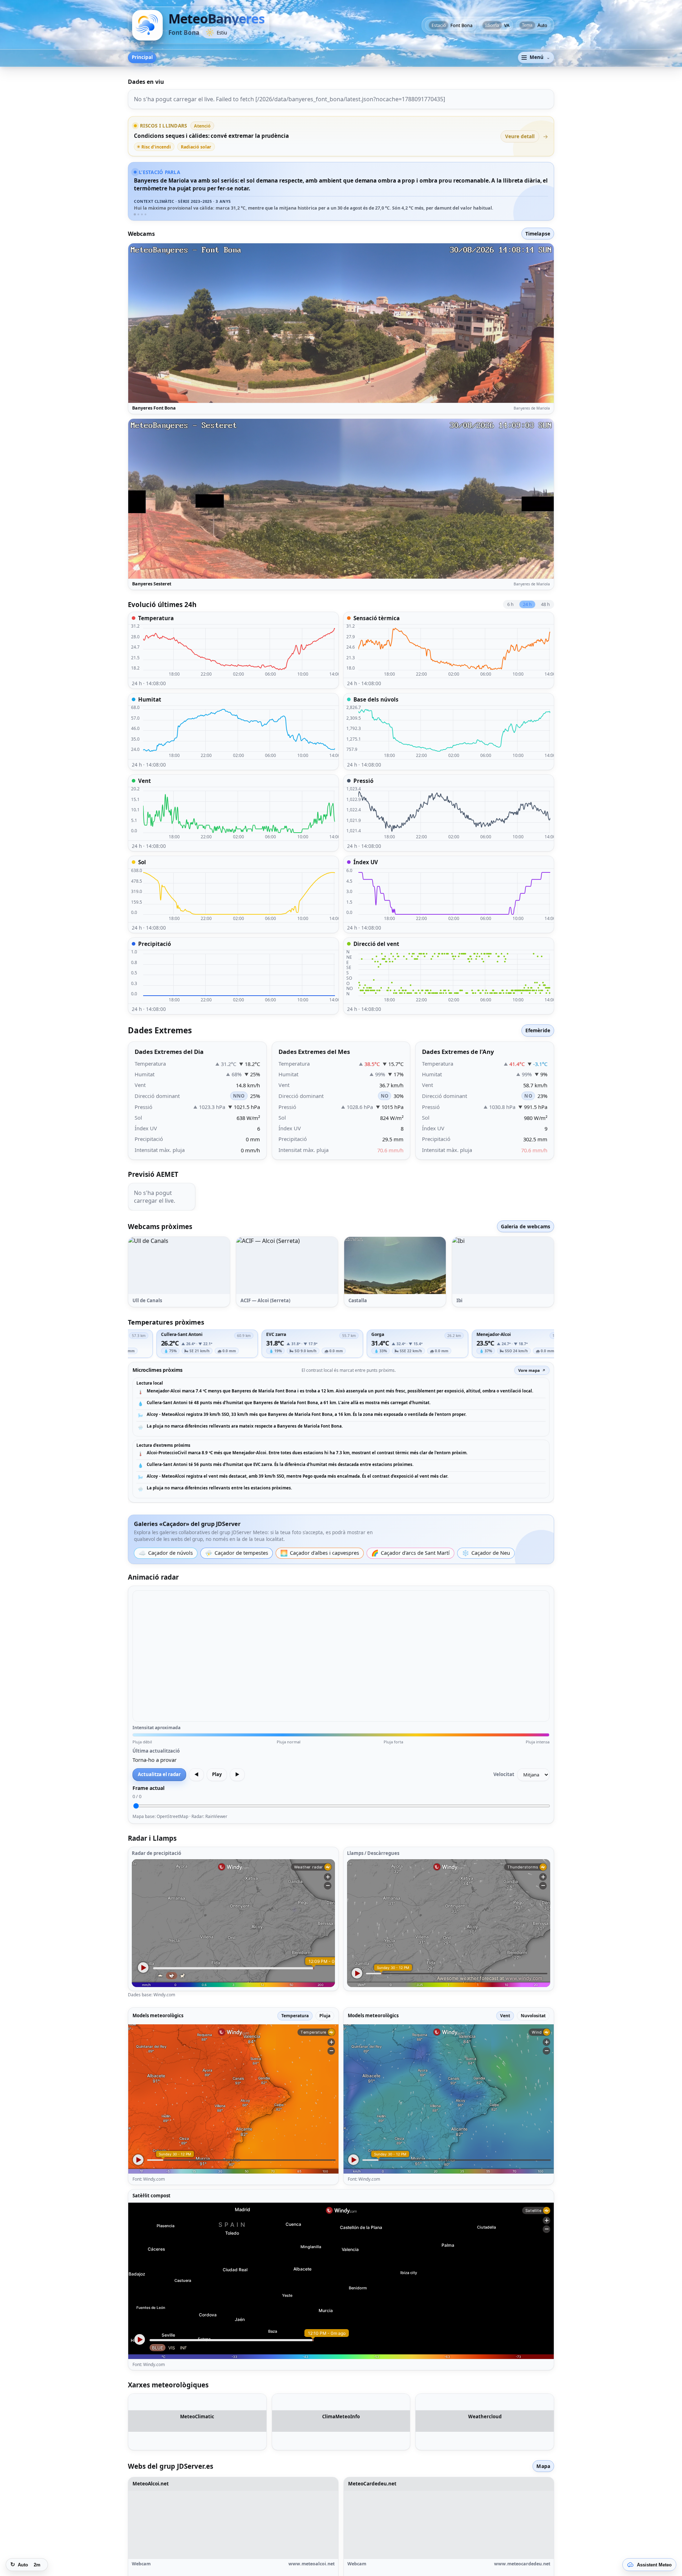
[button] (179, 1265)
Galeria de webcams (526, 1226)
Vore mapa (529, 1370)
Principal (142, 57)
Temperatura (295, 2016)
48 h (545, 604)
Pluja (325, 2016)
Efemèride (538, 1030)
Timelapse (538, 234)
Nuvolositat (533, 2016)
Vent (505, 2016)
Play (217, 1774)
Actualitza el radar (159, 1774)
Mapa (543, 2480)
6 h (510, 604)
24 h (527, 604)
